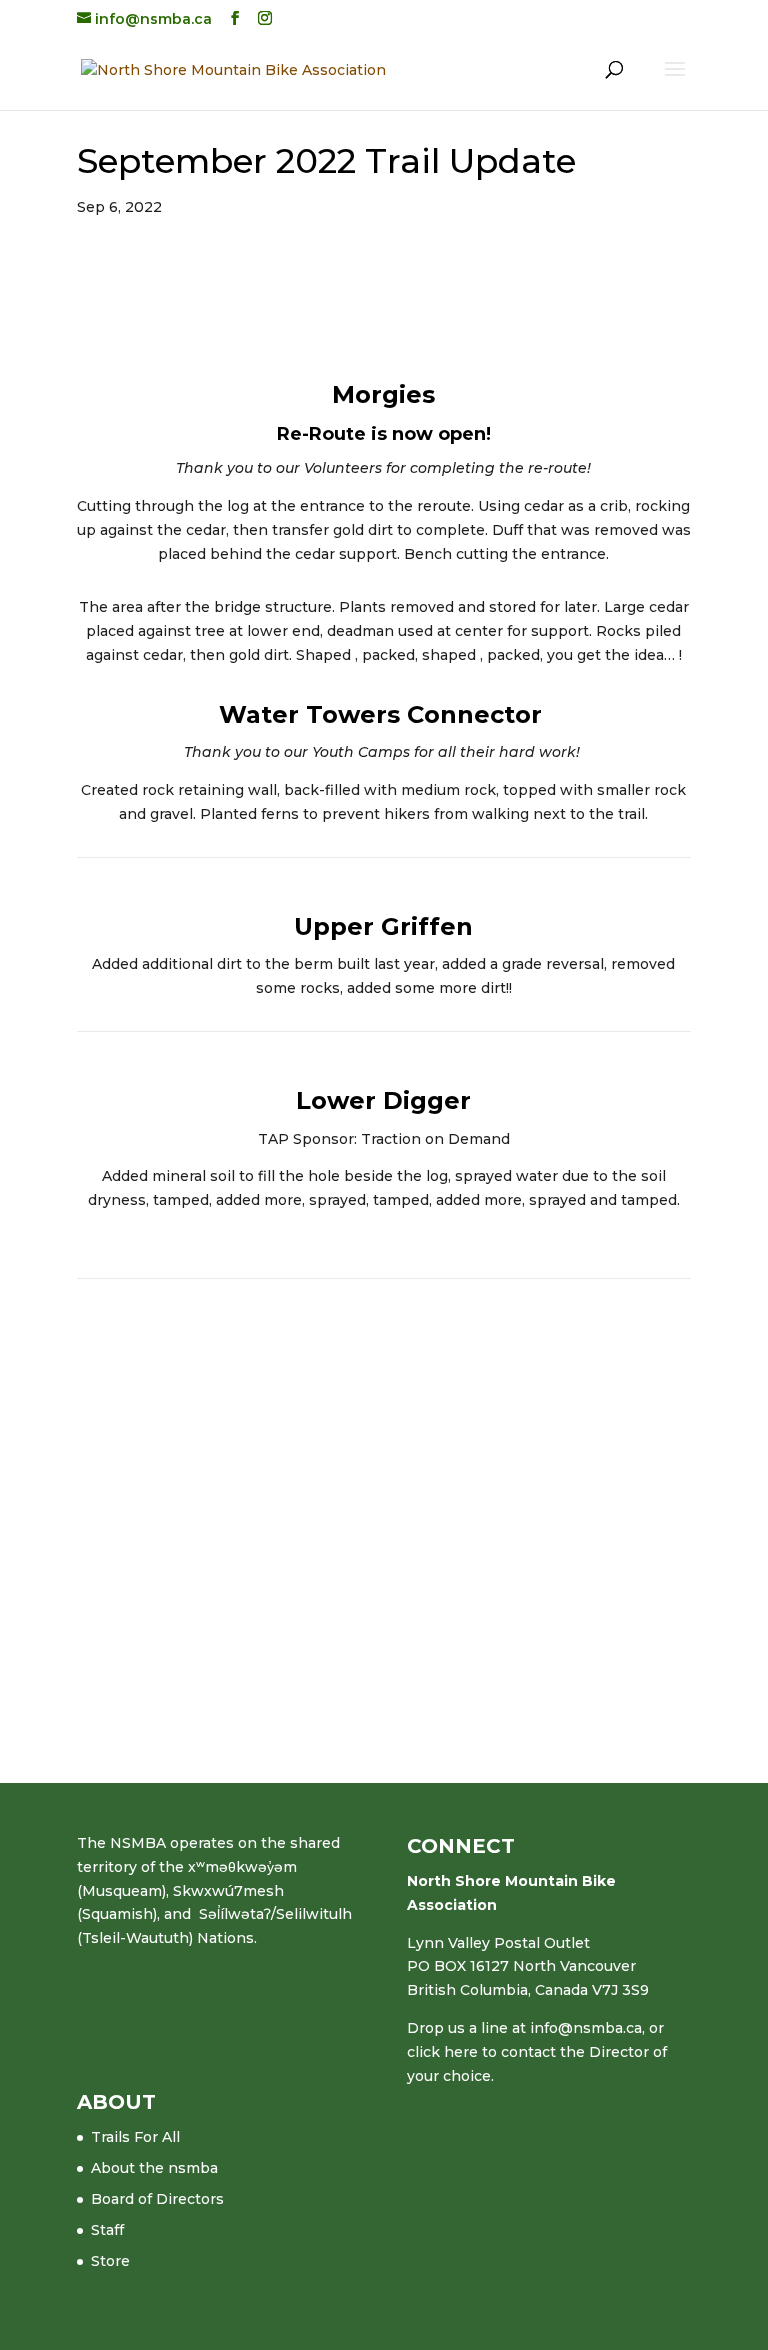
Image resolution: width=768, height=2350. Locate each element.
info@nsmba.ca (586, 2028)
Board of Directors (157, 2199)
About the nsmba (154, 2168)
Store (110, 2261)
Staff (107, 2230)
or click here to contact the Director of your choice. (537, 2052)
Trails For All (135, 2137)
